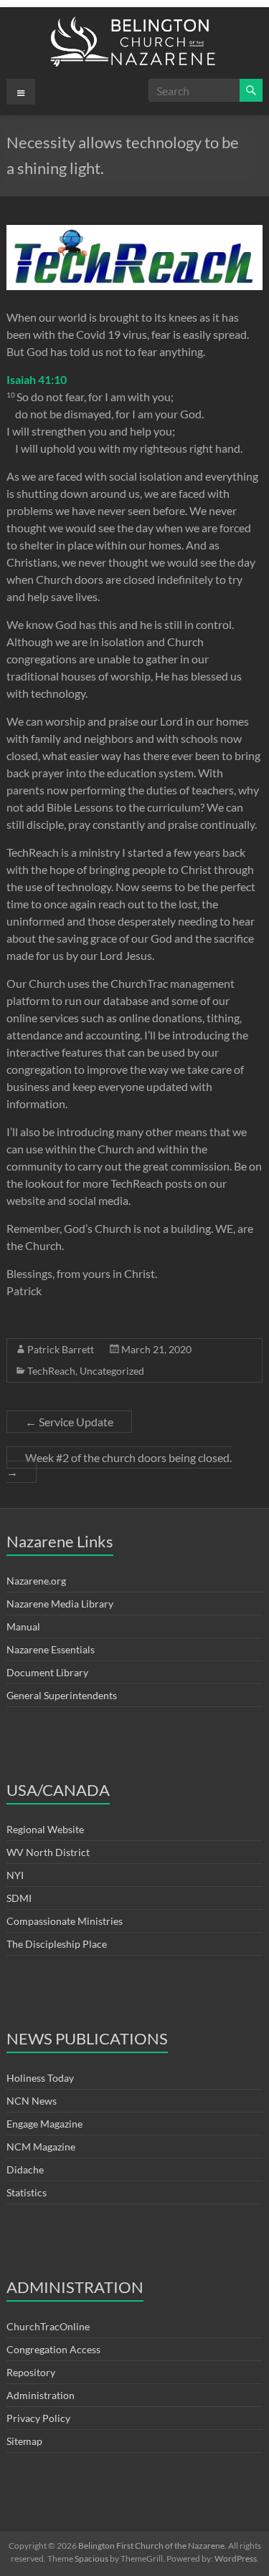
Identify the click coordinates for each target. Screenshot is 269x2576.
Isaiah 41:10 (37, 379)
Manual (23, 1626)
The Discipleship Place (57, 1944)
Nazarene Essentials (51, 1649)
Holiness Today (40, 2078)
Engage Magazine (44, 2124)
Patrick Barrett (61, 1349)
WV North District (48, 1852)
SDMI (19, 1898)
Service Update (69, 1422)
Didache (25, 2169)
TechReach (51, 1371)
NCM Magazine (41, 2147)
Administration (41, 2395)
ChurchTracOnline (48, 2326)
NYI (15, 1875)
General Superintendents (62, 1695)
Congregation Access (53, 2349)
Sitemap (24, 2441)
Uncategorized (112, 1371)
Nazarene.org (36, 1581)
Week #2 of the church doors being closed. (119, 1465)
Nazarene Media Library (60, 1604)
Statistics (27, 2192)
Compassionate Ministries (65, 1921)
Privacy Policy (38, 2418)
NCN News (32, 2101)
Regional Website (45, 1829)
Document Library (47, 1672)
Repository (31, 2372)
